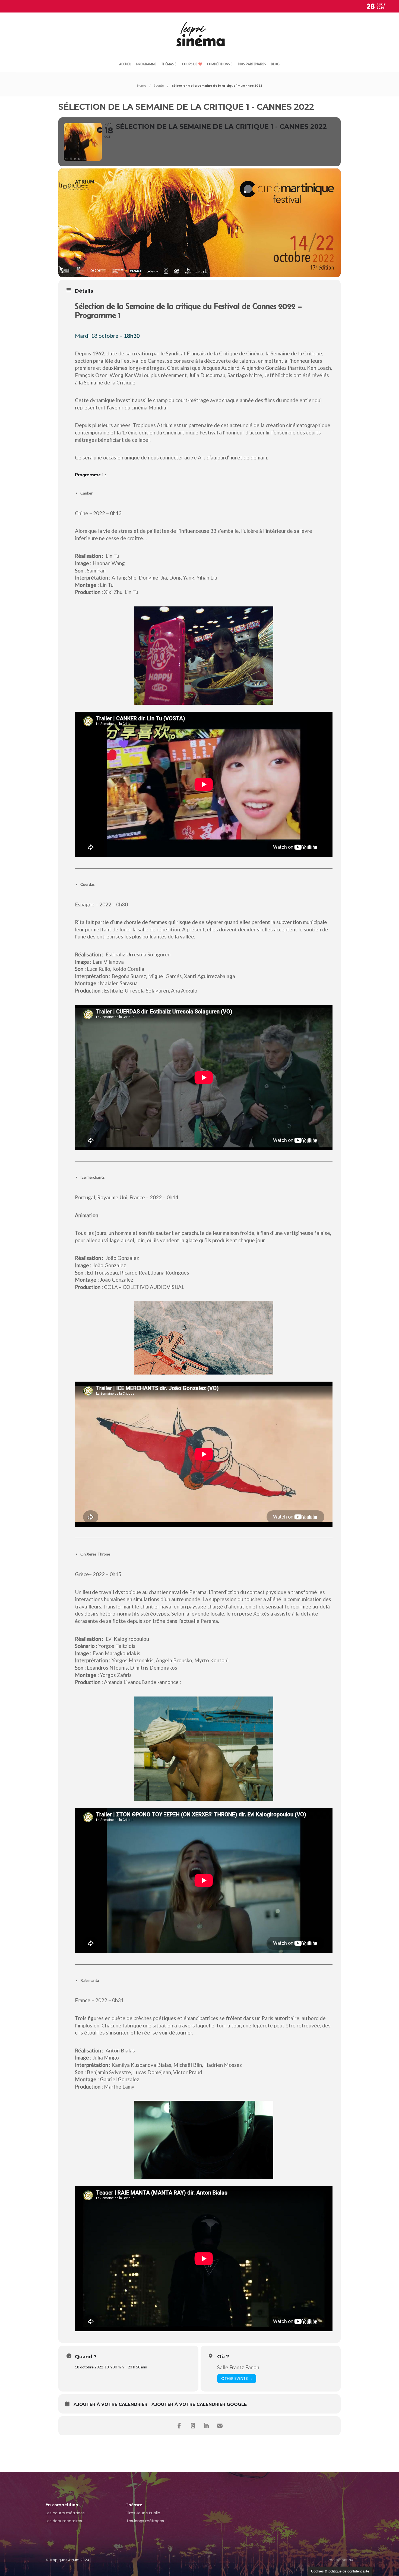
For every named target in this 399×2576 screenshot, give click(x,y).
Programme (146, 64)
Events (159, 86)
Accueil (125, 64)
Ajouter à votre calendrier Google (199, 2404)
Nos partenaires (252, 64)
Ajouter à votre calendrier (110, 2404)
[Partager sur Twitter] (193, 2426)
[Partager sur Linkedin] (206, 2426)
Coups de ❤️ (192, 64)
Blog (275, 64)
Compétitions (218, 64)
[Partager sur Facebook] (179, 2426)
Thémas (167, 64)
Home (142, 86)
